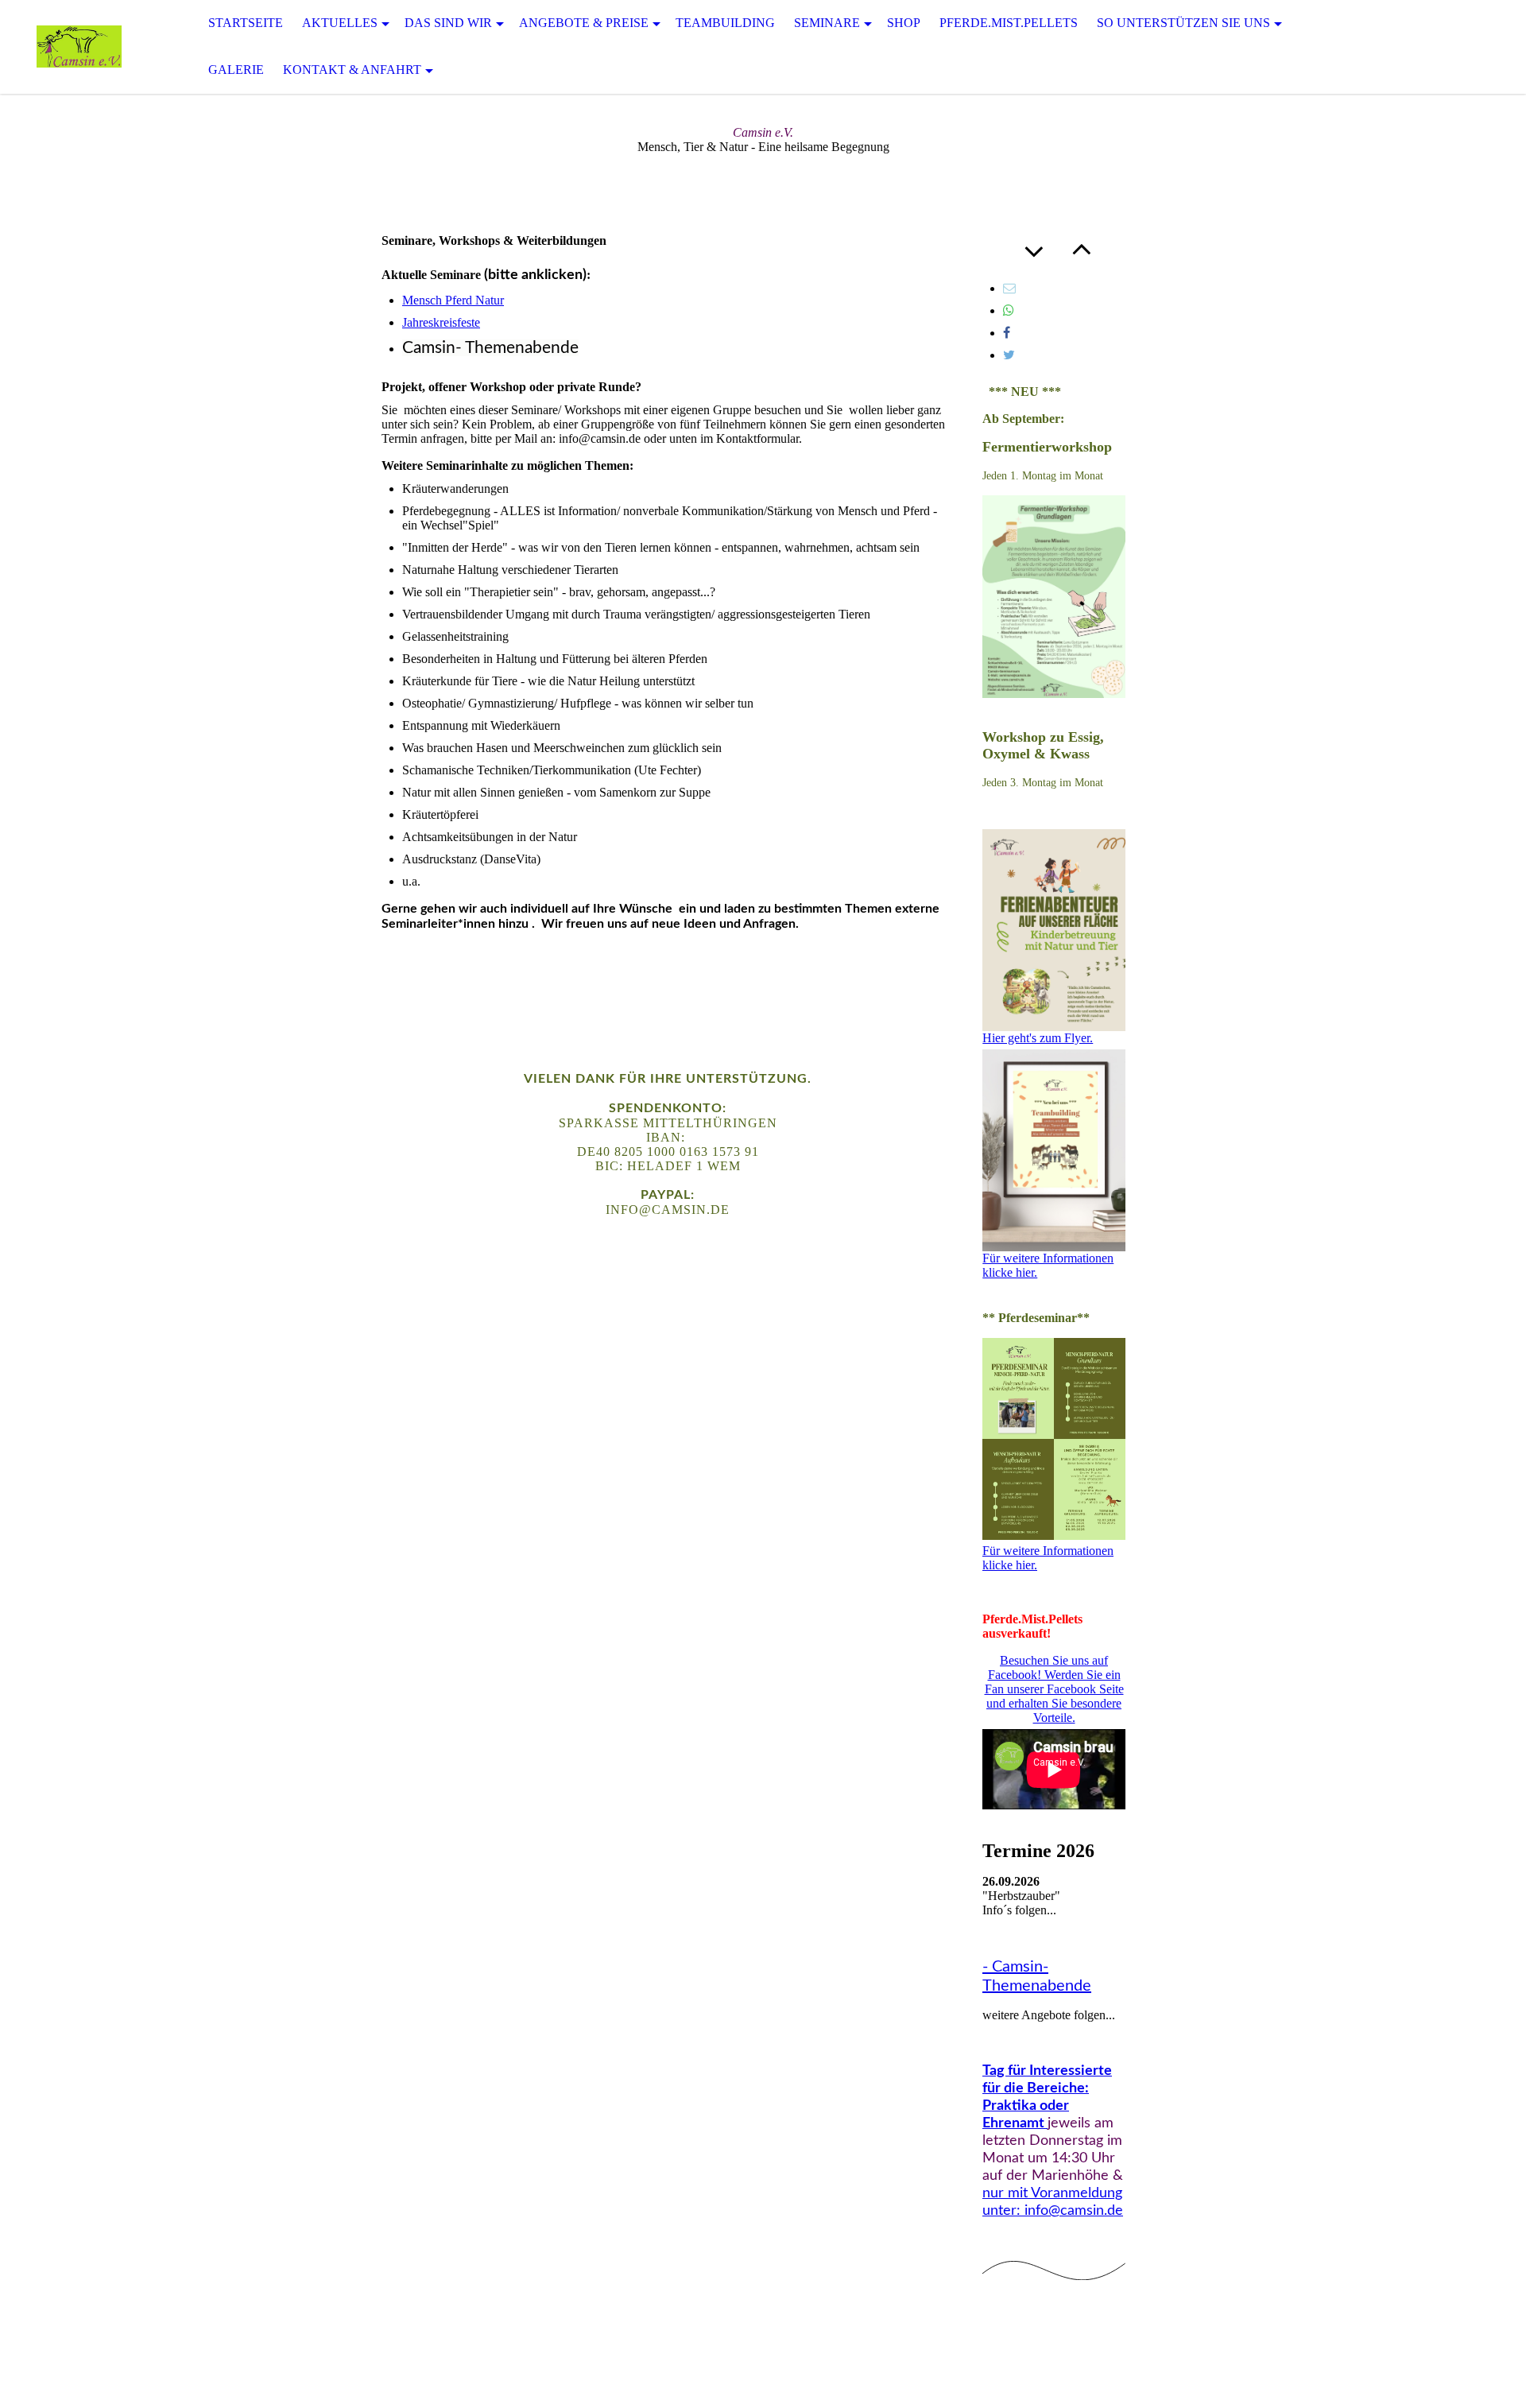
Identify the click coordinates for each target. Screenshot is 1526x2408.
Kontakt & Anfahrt (352, 70)
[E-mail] (1009, 288)
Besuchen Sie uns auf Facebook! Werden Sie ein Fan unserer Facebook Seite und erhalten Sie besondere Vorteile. (1054, 1689)
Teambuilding (725, 23)
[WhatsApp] (1009, 310)
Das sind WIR (448, 23)
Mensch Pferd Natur (453, 300)
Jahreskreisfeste (441, 322)
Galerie (236, 70)
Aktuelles (340, 23)
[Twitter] (1009, 355)
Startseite (246, 23)
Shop (904, 23)
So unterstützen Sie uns (1183, 23)
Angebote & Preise (584, 23)
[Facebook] (1007, 333)
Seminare (827, 23)
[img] (79, 47)
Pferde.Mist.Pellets (1009, 23)
